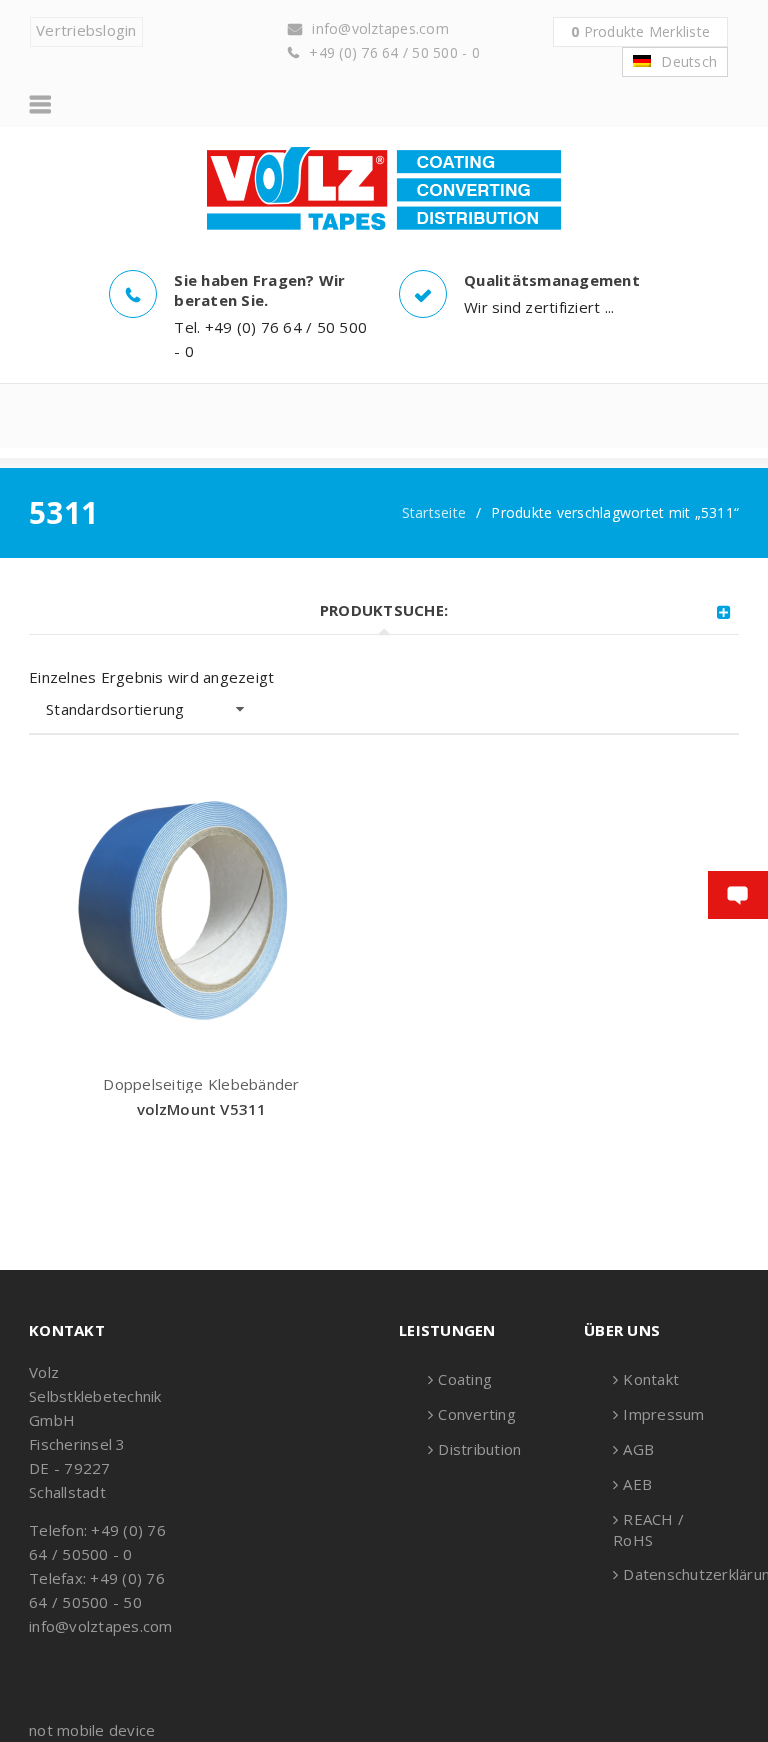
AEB (637, 1484)
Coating (465, 1379)
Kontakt (651, 1379)
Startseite (434, 512)
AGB (638, 1449)
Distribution (479, 1449)
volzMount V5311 (202, 1109)
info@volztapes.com (380, 28)
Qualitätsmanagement (552, 280)
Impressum (663, 1414)
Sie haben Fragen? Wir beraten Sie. (259, 290)
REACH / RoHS (648, 1529)
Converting (477, 1414)
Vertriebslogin (86, 30)
